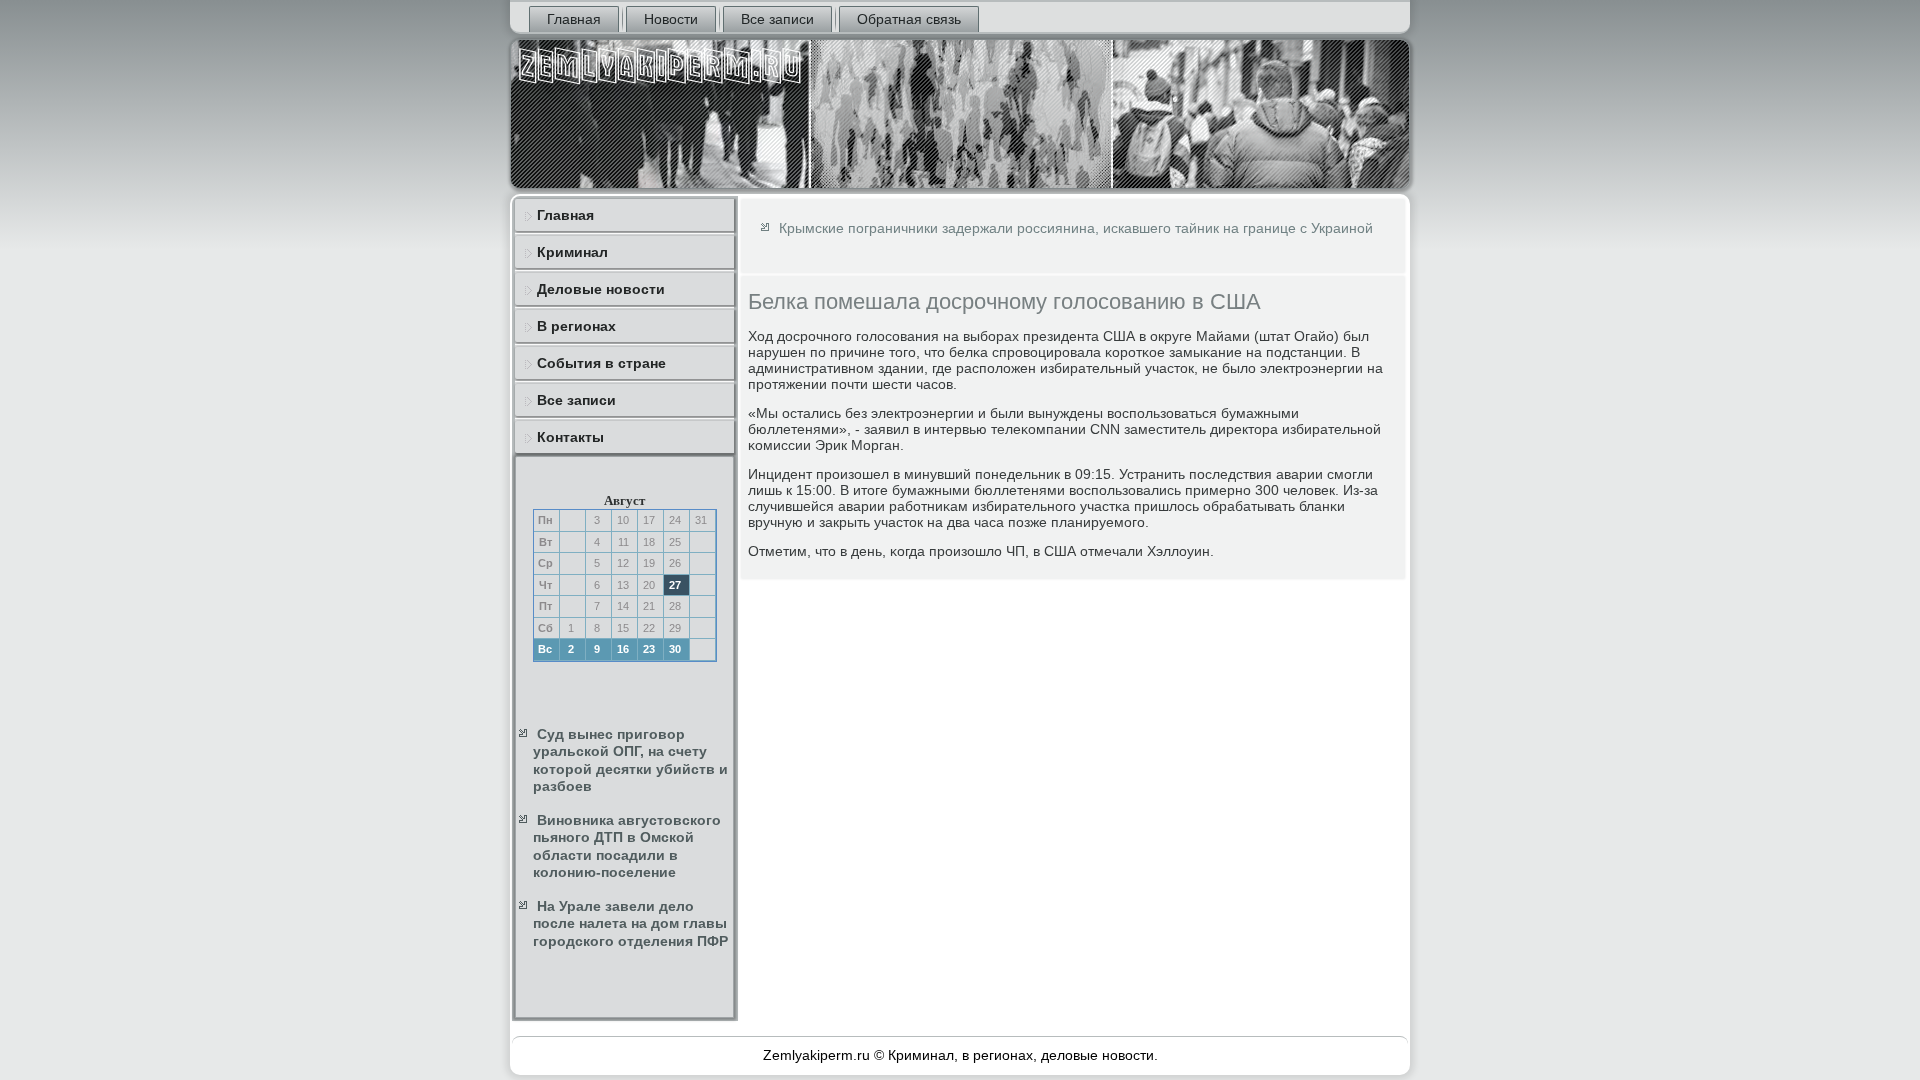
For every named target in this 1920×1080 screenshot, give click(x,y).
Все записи (777, 19)
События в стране (601, 363)
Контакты (570, 437)
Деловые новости (601, 289)
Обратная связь (909, 19)
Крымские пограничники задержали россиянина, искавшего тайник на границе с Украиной (1076, 228)
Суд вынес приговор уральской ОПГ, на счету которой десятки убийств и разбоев (630, 760)
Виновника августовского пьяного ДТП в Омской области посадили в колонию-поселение (627, 846)
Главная (574, 19)
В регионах (576, 326)
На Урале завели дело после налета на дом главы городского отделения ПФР (630, 923)
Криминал (572, 252)
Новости (671, 19)
